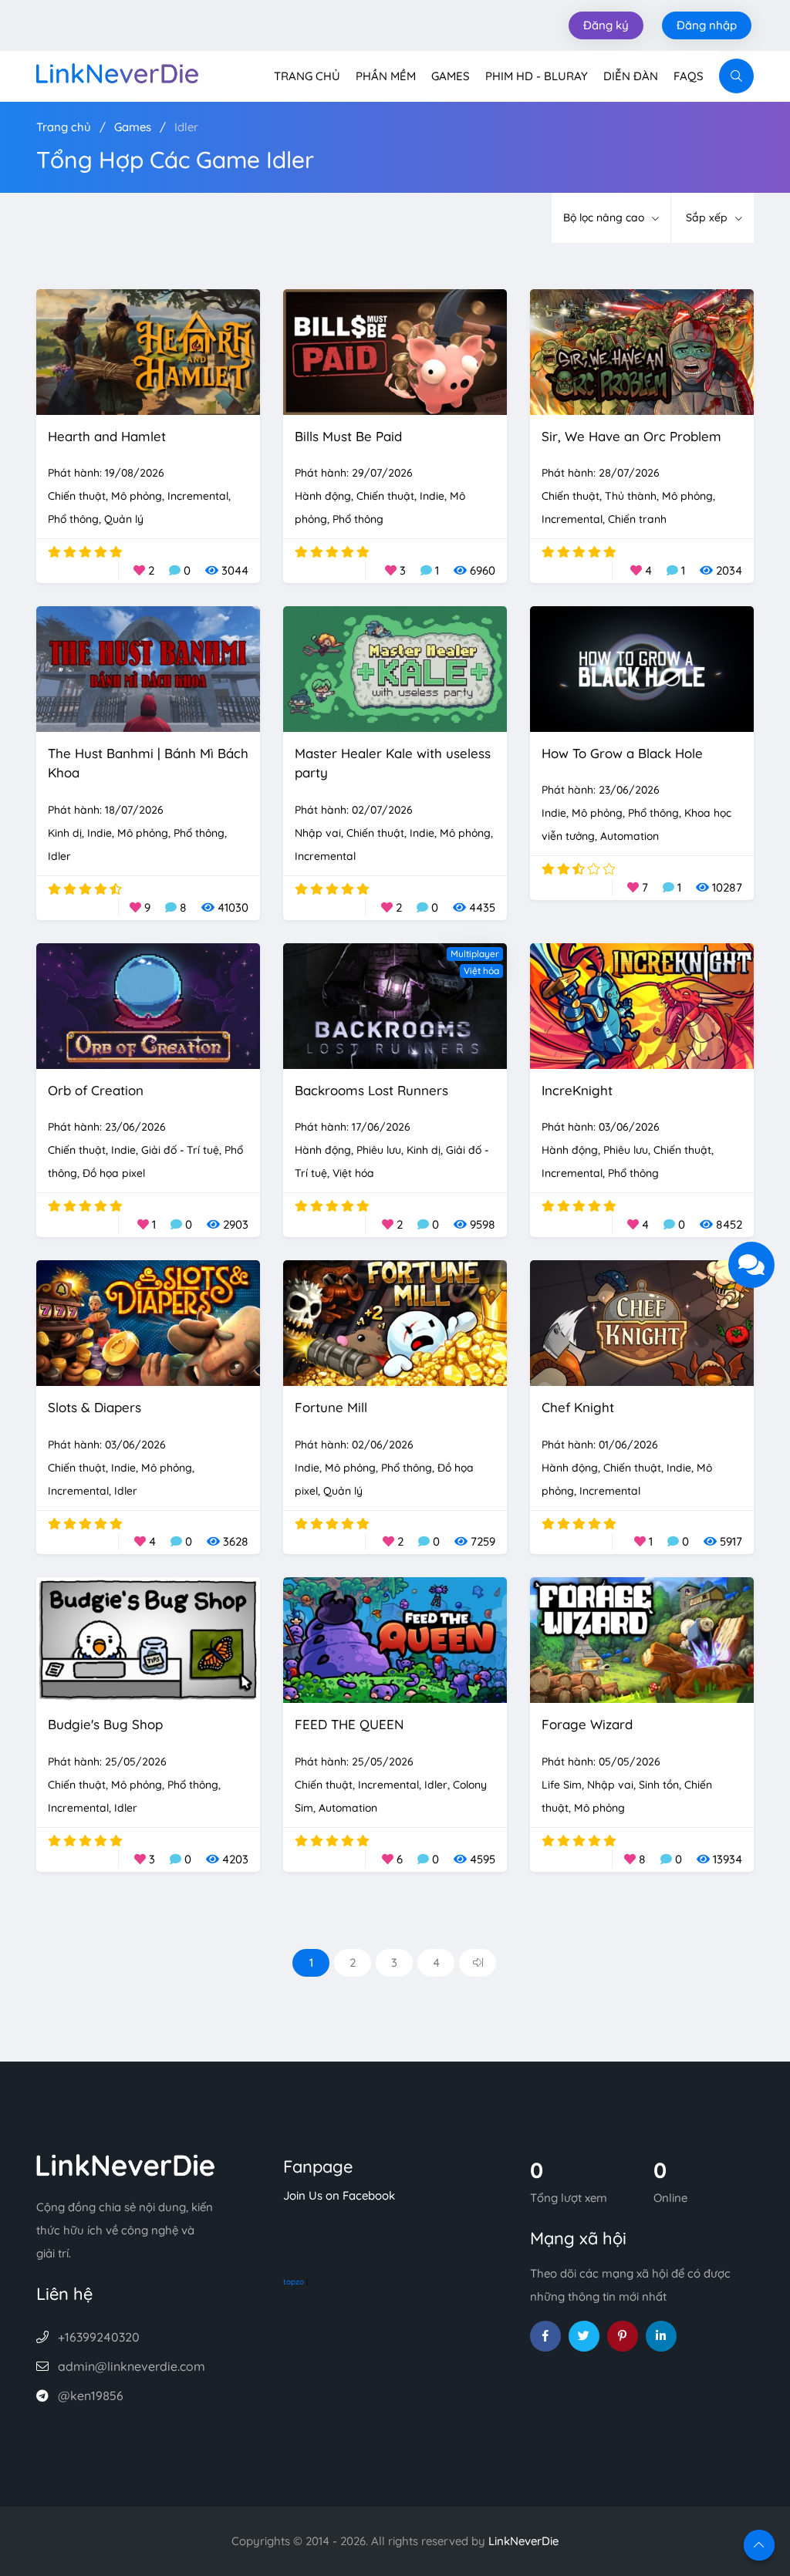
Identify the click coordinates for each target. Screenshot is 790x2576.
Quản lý (124, 519)
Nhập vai (318, 833)
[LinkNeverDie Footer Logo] (126, 2164)
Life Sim (562, 1785)
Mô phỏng (137, 496)
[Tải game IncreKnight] (642, 1005)
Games (451, 76)
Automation (630, 836)
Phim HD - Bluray (537, 76)
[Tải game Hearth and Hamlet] (148, 351)
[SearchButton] (736, 76)
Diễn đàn (631, 76)
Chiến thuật (77, 496)
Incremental (198, 496)
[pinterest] (623, 2336)
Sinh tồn (659, 1785)
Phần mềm (386, 76)
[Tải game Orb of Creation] (148, 1005)
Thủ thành (631, 496)
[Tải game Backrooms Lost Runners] (395, 1005)
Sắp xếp (708, 217)
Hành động (323, 496)
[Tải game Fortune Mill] (395, 1322)
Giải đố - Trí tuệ (180, 1150)
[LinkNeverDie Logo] (117, 72)
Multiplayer (475, 954)
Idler (186, 127)
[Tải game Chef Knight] (642, 1322)
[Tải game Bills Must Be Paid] (395, 351)
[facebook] (545, 2336)
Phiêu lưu (379, 1150)
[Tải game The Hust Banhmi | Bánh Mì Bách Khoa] (148, 668)
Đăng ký (606, 25)
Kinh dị (65, 833)
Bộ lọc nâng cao (605, 217)
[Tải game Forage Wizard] (642, 1639)
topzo (294, 2282)
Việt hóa (481, 971)
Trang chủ (307, 76)
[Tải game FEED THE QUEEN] (395, 1639)
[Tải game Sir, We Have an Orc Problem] (642, 351)
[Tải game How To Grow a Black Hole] (642, 668)
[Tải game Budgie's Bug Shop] (148, 1639)
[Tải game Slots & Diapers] (148, 1322)
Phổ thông (73, 519)
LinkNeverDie (523, 2541)
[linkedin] (661, 2336)
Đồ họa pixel (114, 1173)
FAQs (689, 76)
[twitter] (584, 2336)
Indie (432, 496)
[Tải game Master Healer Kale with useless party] (395, 668)
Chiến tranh (637, 519)
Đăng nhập (707, 25)
